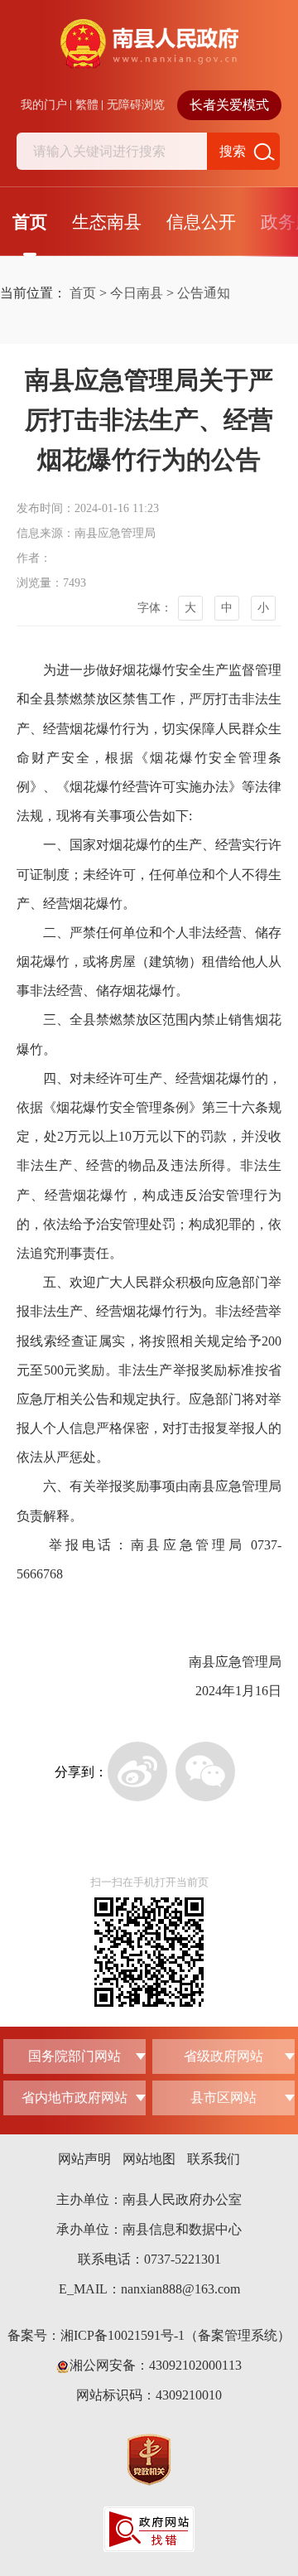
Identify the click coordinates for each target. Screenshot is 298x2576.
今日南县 (137, 293)
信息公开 (201, 222)
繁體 (87, 105)
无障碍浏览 (136, 105)
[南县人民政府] (149, 55)
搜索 (233, 151)
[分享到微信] (205, 1771)
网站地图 (149, 2159)
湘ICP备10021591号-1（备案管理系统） (175, 2335)
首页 (30, 222)
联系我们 (214, 2159)
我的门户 (44, 105)
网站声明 (84, 2159)
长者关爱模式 (229, 105)
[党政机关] (149, 2459)
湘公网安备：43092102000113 (156, 2365)
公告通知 (204, 293)
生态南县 (107, 222)
